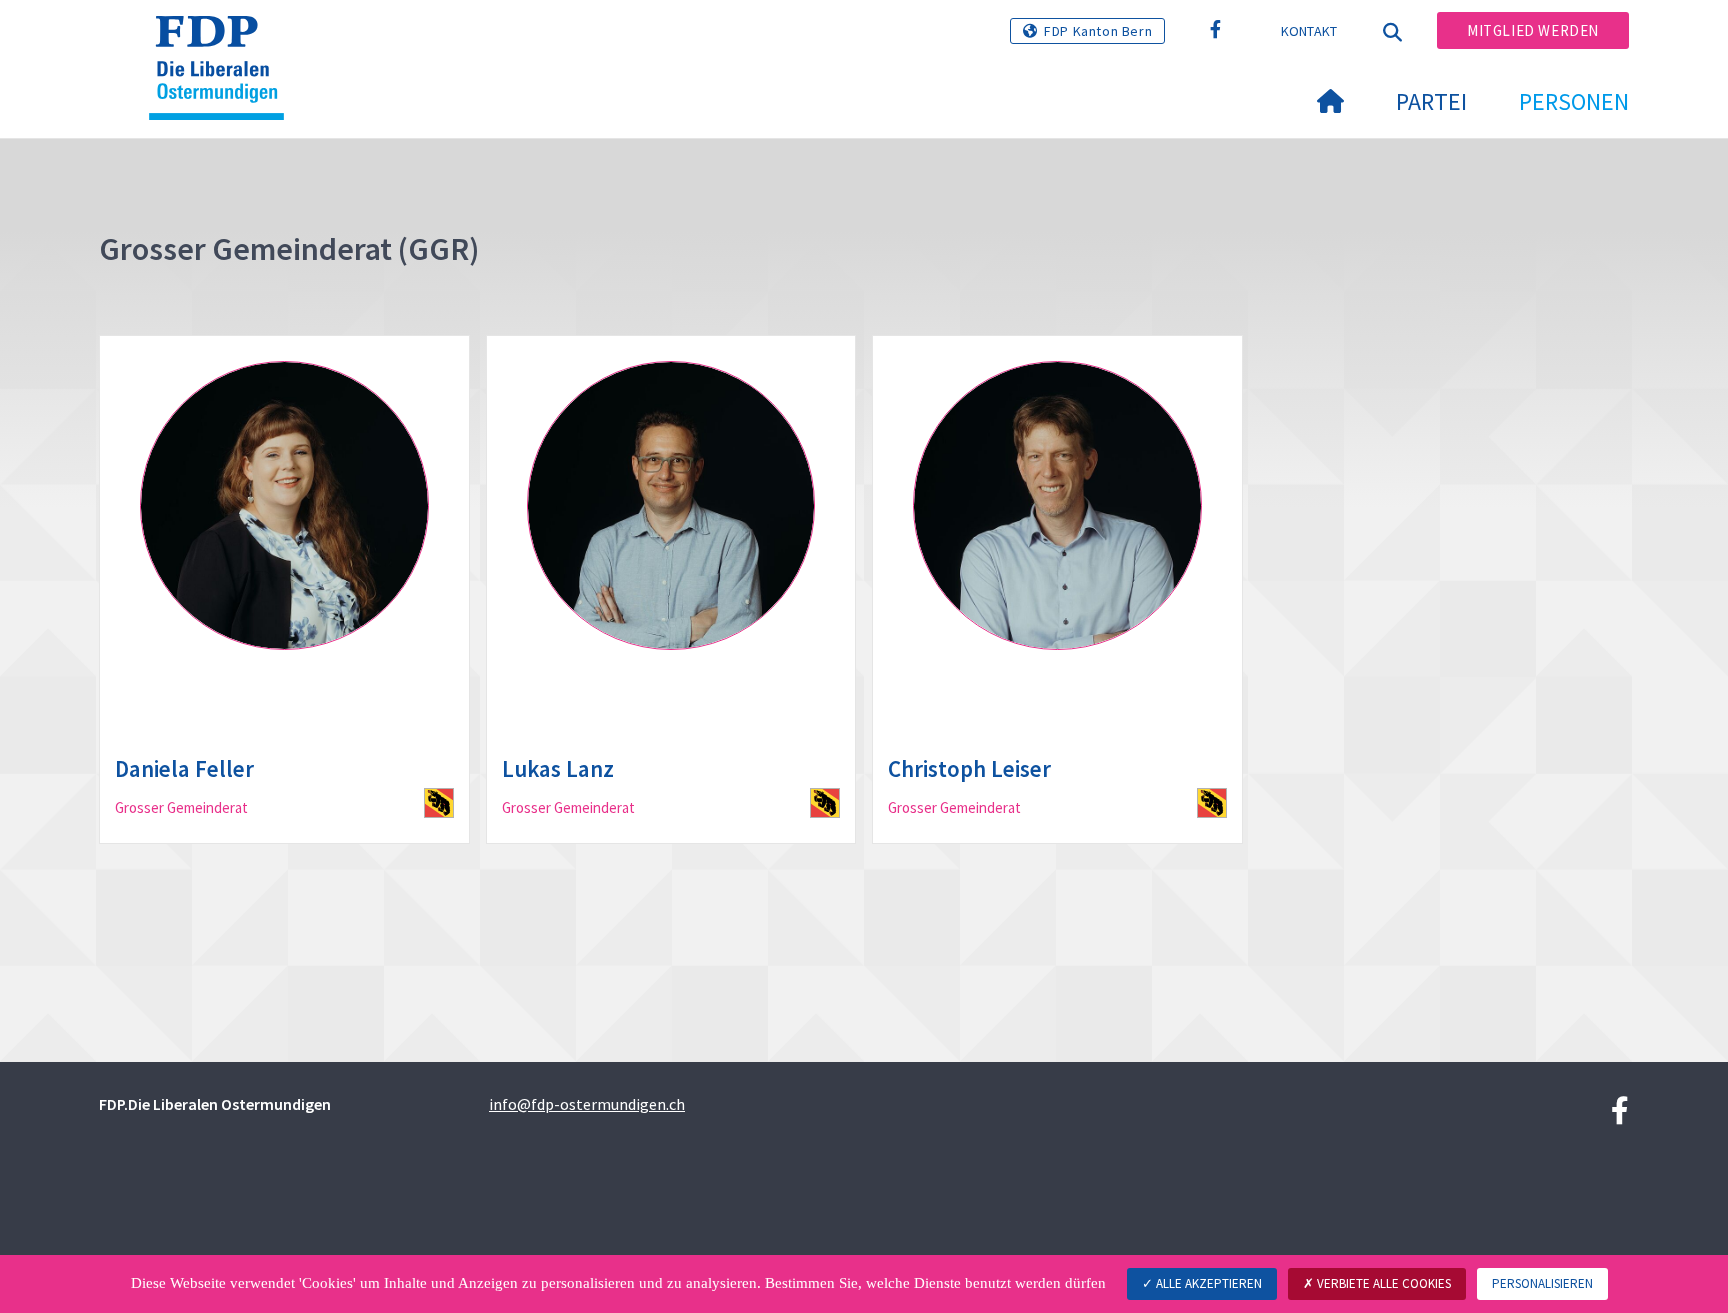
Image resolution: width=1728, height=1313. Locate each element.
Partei (1431, 101)
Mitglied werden (1533, 30)
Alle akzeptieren (1207, 1283)
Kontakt (1309, 31)
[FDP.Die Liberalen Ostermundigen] (224, 41)
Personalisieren (1542, 1283)
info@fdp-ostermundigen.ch (587, 1104)
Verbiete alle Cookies (1382, 1283)
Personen (1574, 101)
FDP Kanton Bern (1098, 31)
